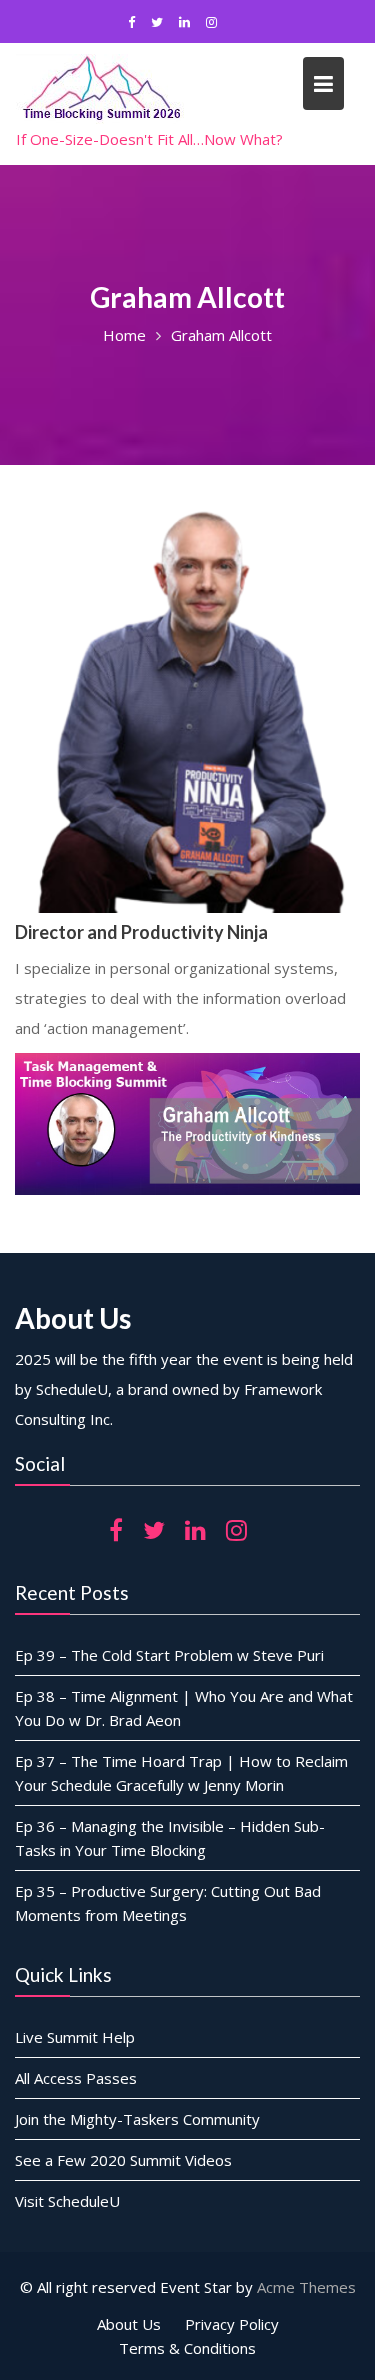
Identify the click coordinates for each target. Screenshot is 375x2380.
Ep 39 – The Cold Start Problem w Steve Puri (169, 1655)
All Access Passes (76, 2078)
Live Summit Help (75, 2037)
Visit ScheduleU (67, 2201)
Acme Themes (306, 2287)
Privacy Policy (232, 2324)
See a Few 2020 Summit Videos (123, 2160)
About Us (129, 2324)
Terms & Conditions (187, 2348)
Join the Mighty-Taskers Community (137, 2119)
